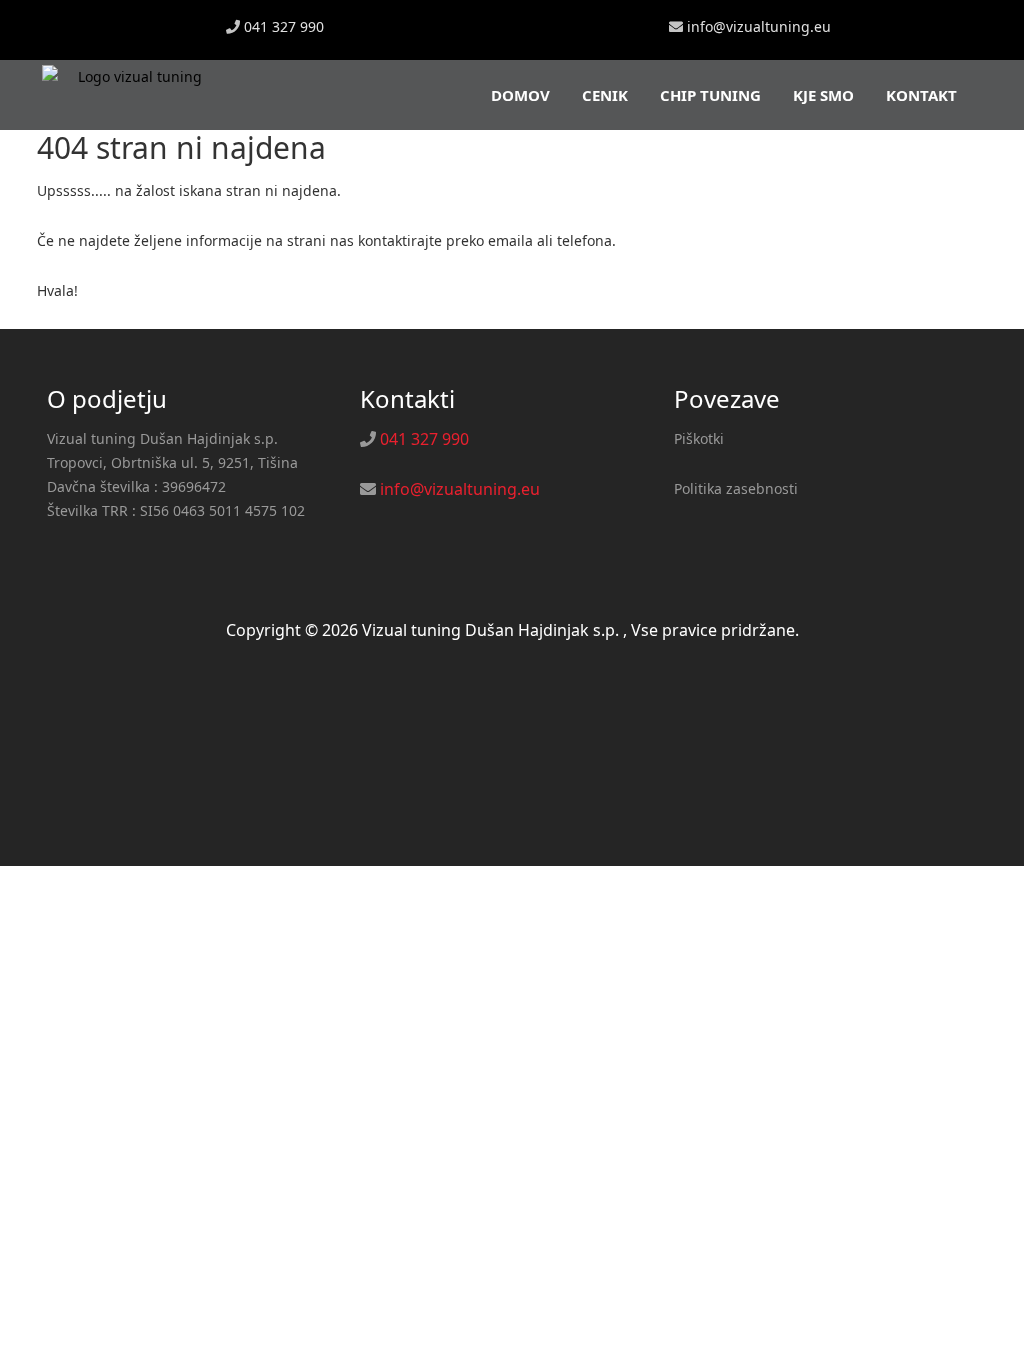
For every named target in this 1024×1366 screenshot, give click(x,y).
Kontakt (921, 95)
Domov (520, 95)
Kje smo (823, 95)
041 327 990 (284, 26)
